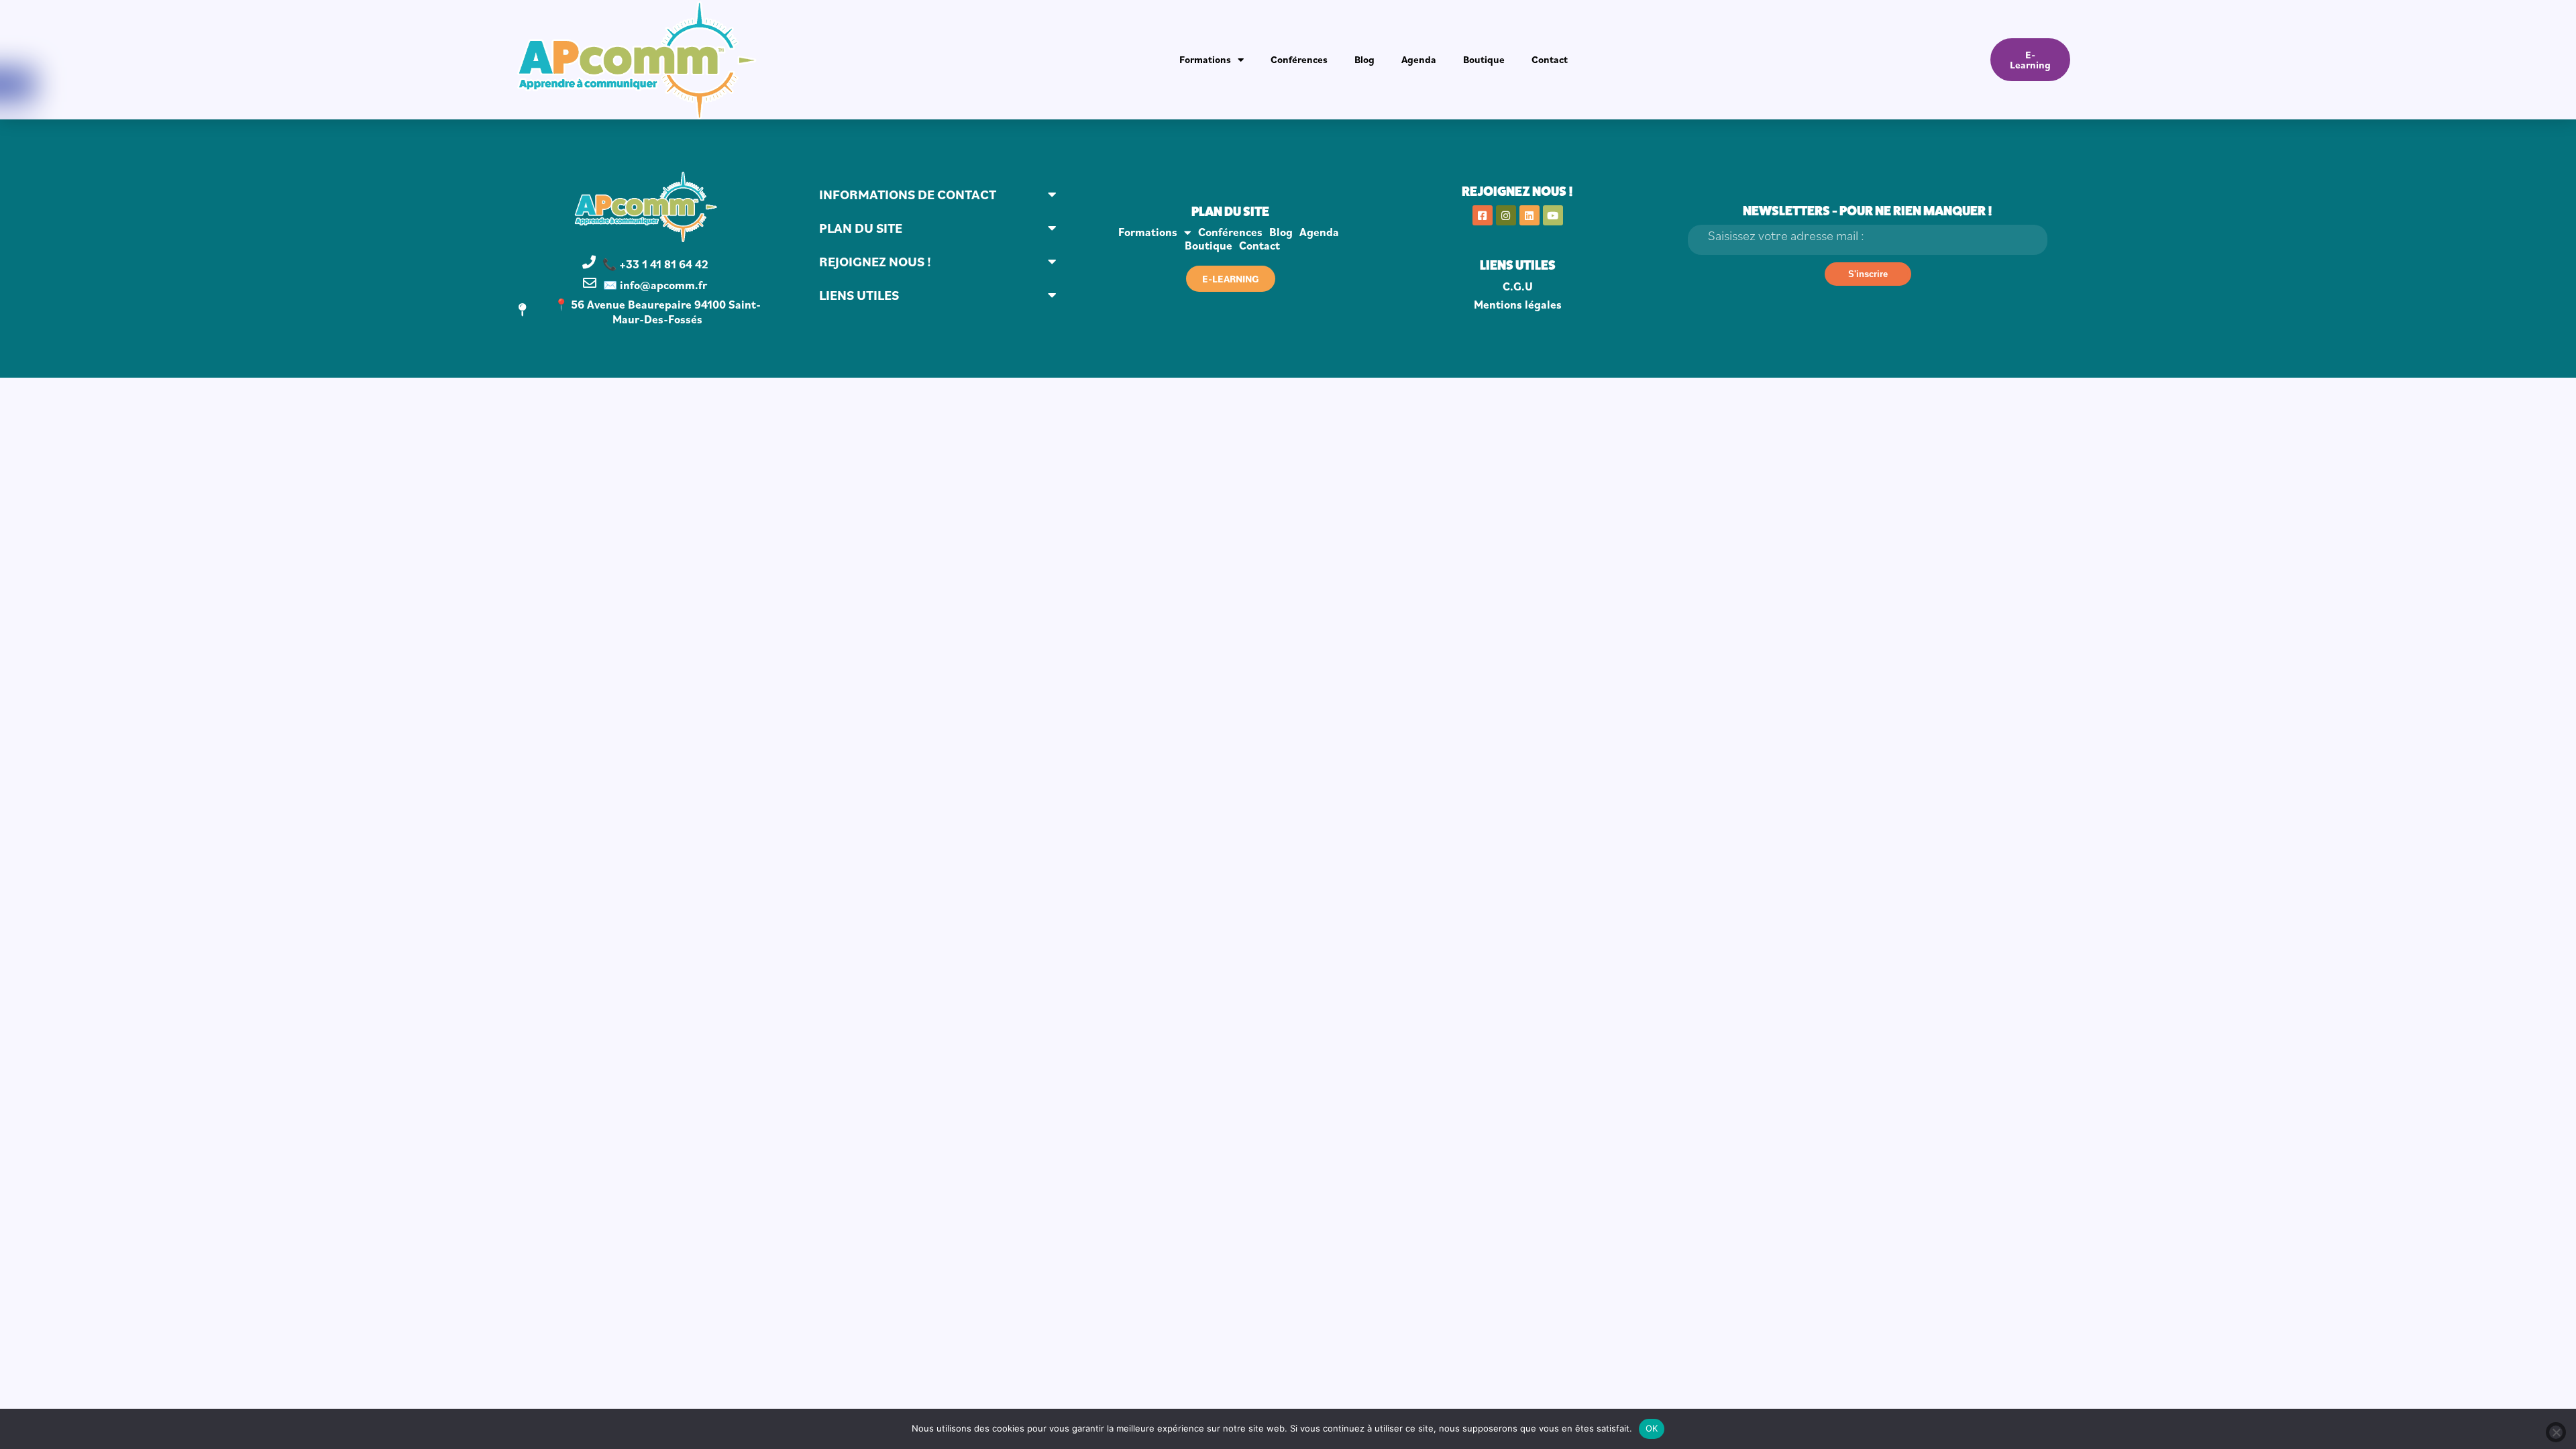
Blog (1364, 59)
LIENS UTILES (859, 295)
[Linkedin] (1529, 215)
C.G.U (1518, 286)
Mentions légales (1518, 305)
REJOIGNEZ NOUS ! (875, 262)
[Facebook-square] (1483, 215)
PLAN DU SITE (861, 228)
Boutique (1484, 59)
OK (1652, 1428)
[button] (938, 195)
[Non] (2556, 1432)
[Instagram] (1506, 215)
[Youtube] (1553, 215)
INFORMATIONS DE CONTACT (908, 195)
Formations (1205, 59)
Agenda (1419, 59)
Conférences (1299, 59)
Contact (1550, 59)
